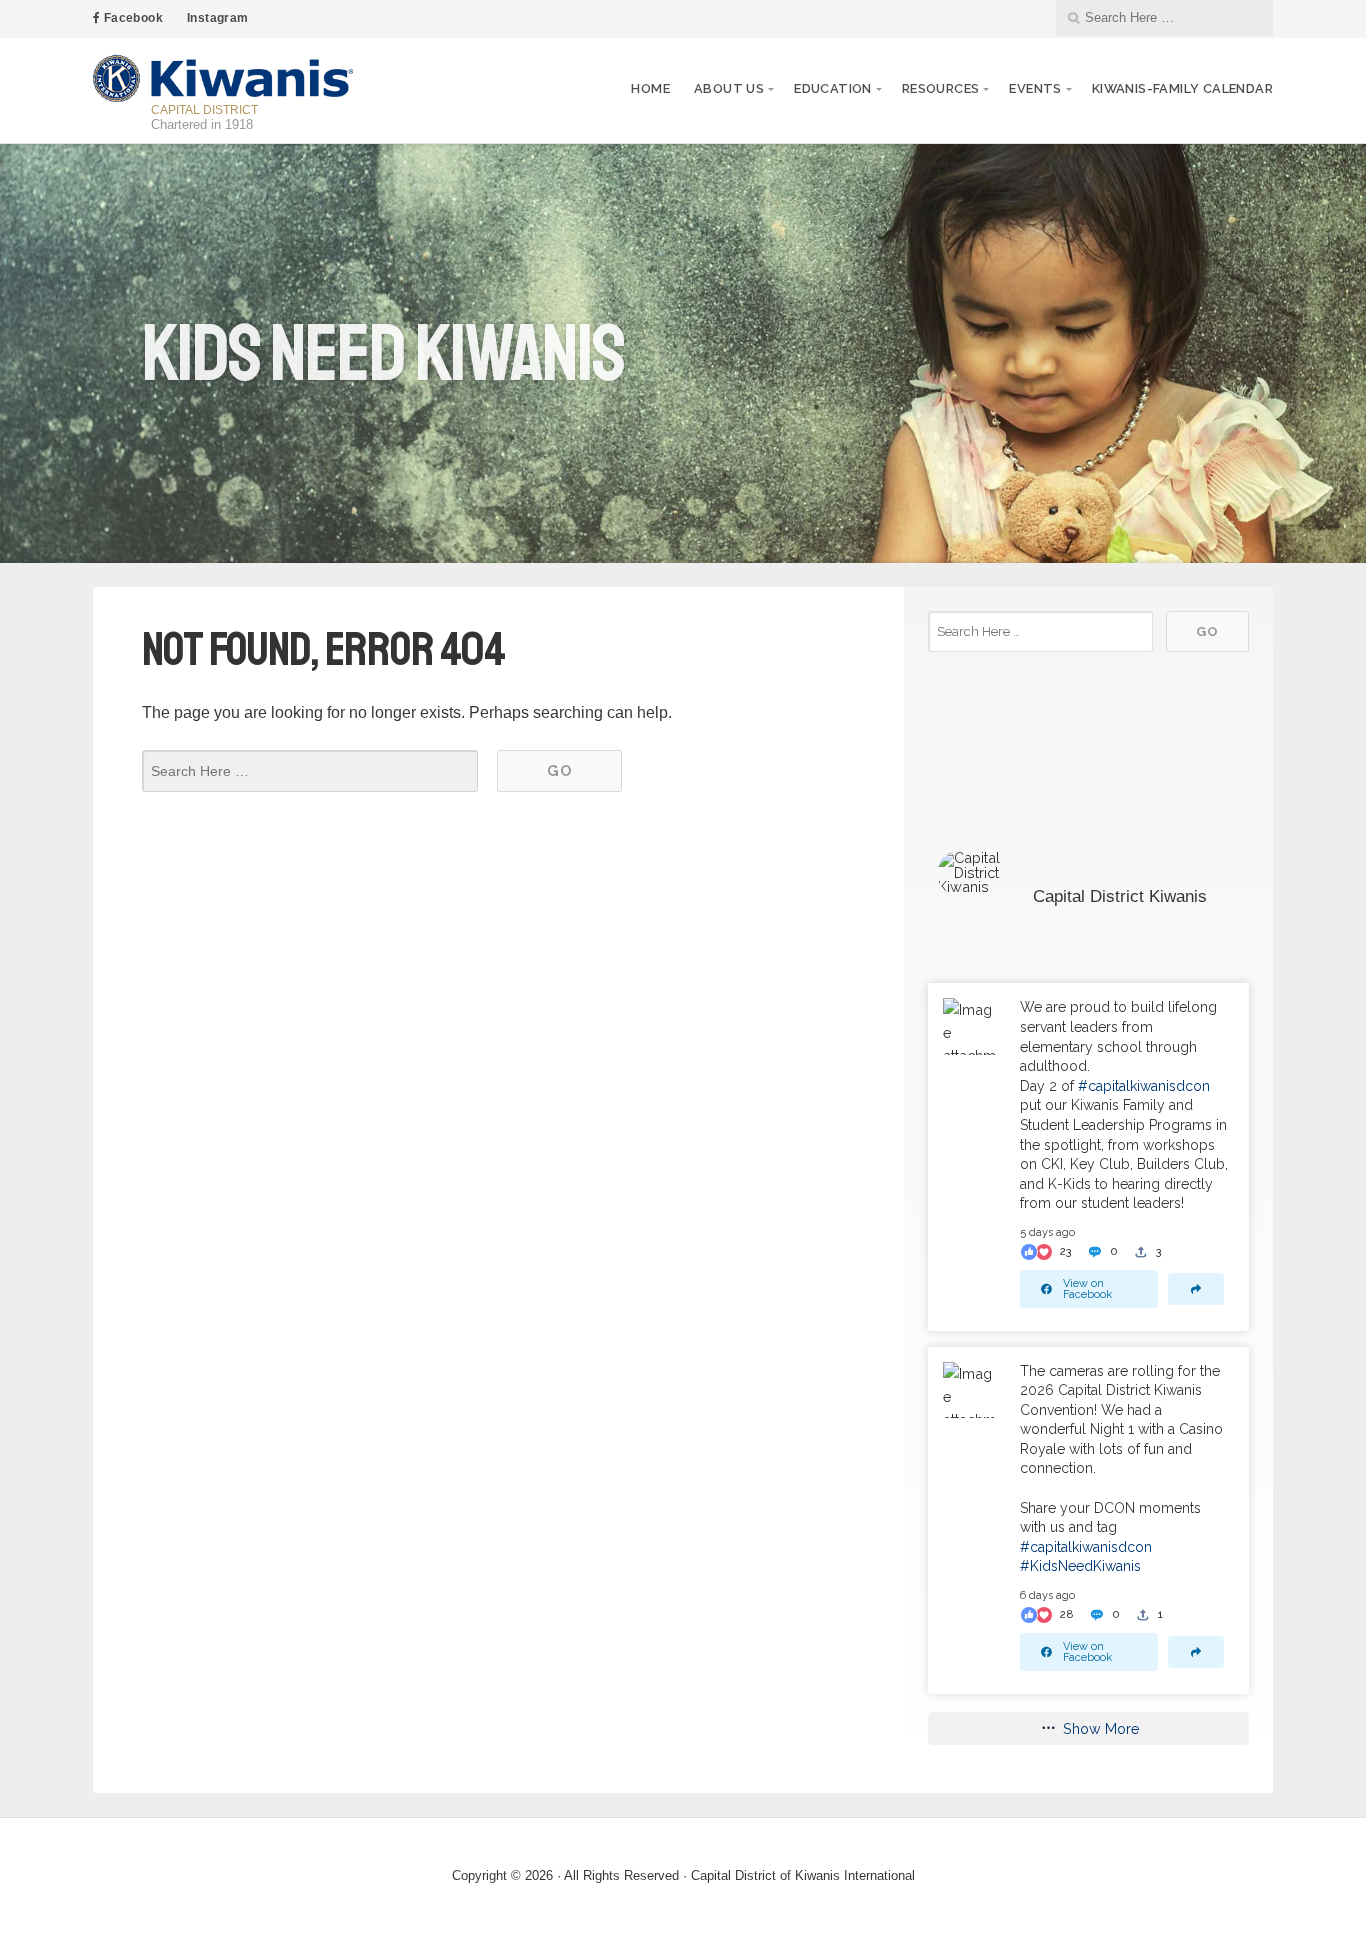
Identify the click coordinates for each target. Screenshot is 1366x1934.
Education (833, 88)
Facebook (131, 18)
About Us (729, 88)
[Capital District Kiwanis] (978, 872)
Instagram (218, 18)
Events (1035, 88)
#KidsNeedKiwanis (1080, 1566)
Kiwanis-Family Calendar (1182, 88)
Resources (941, 88)
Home (650, 88)
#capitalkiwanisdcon (1144, 1086)
